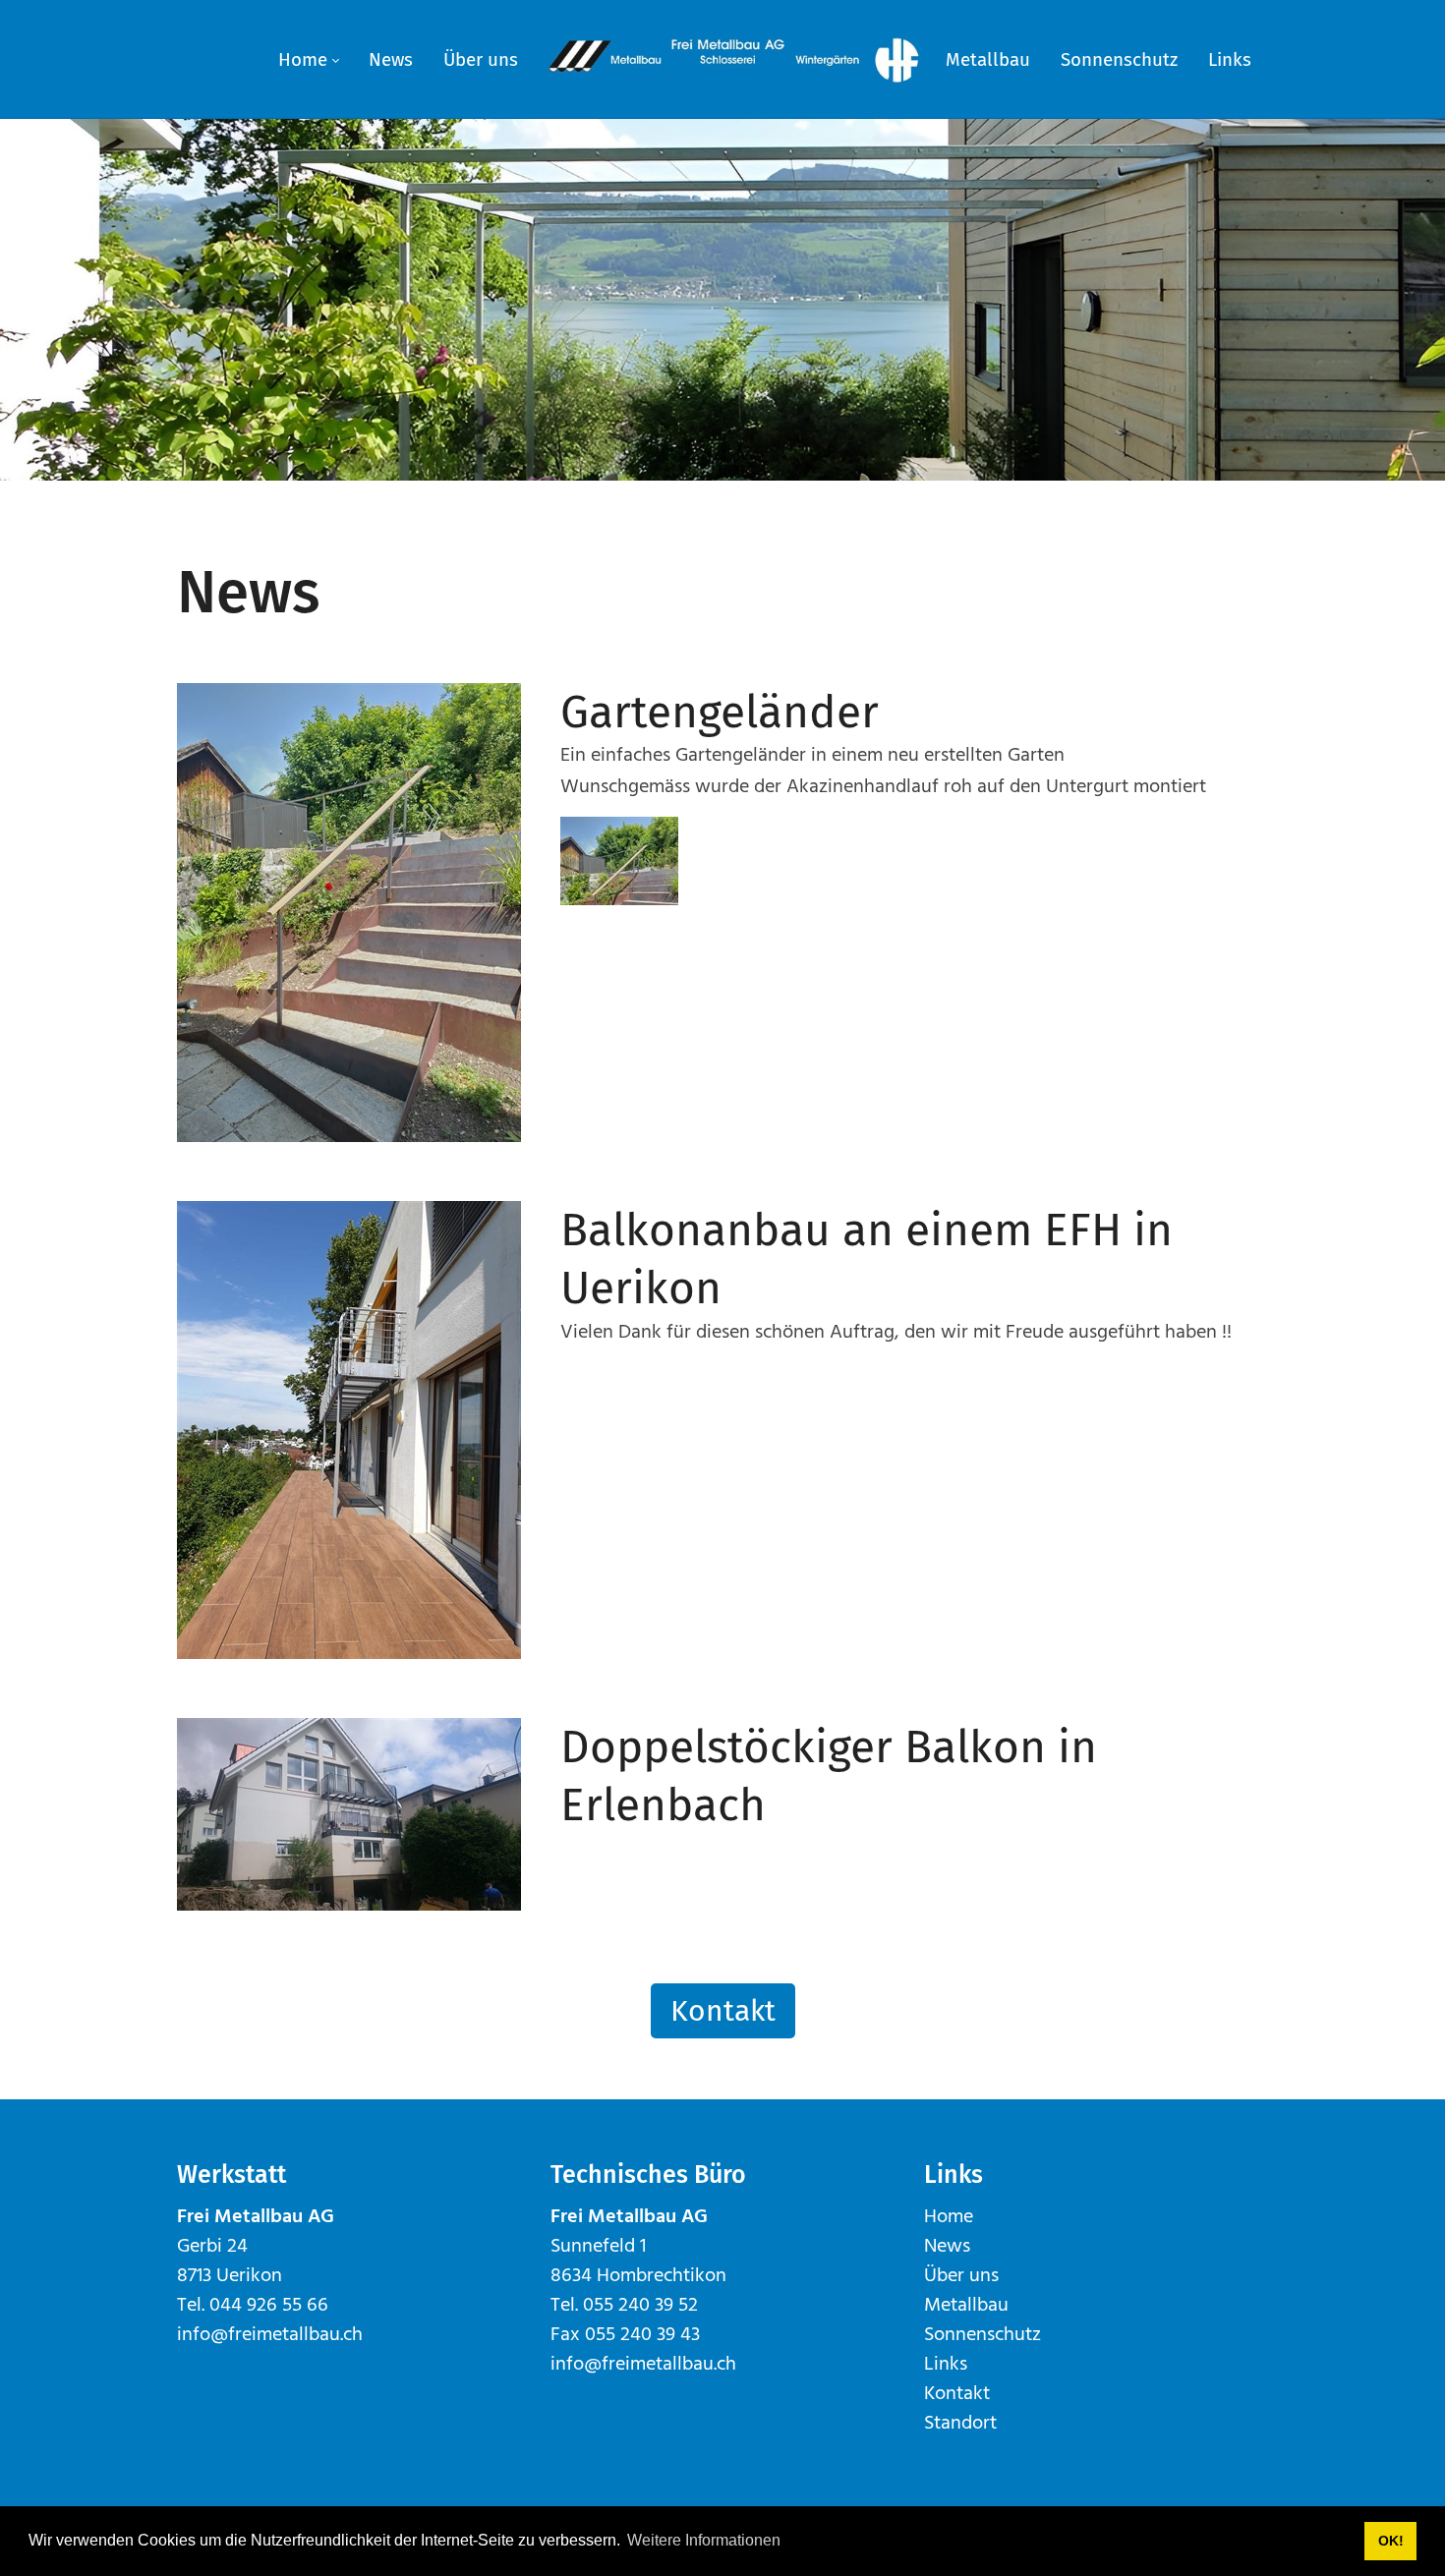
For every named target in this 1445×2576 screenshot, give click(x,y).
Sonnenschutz (983, 2335)
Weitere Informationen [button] (704, 2540)
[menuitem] (308, 59)
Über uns (961, 2276)
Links (946, 2365)
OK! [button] (1391, 2541)
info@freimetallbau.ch (270, 2335)
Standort (960, 2424)
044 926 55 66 (269, 2306)
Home (949, 2217)
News (947, 2247)
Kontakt (723, 2011)
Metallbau (966, 2306)
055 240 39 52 (640, 2306)
